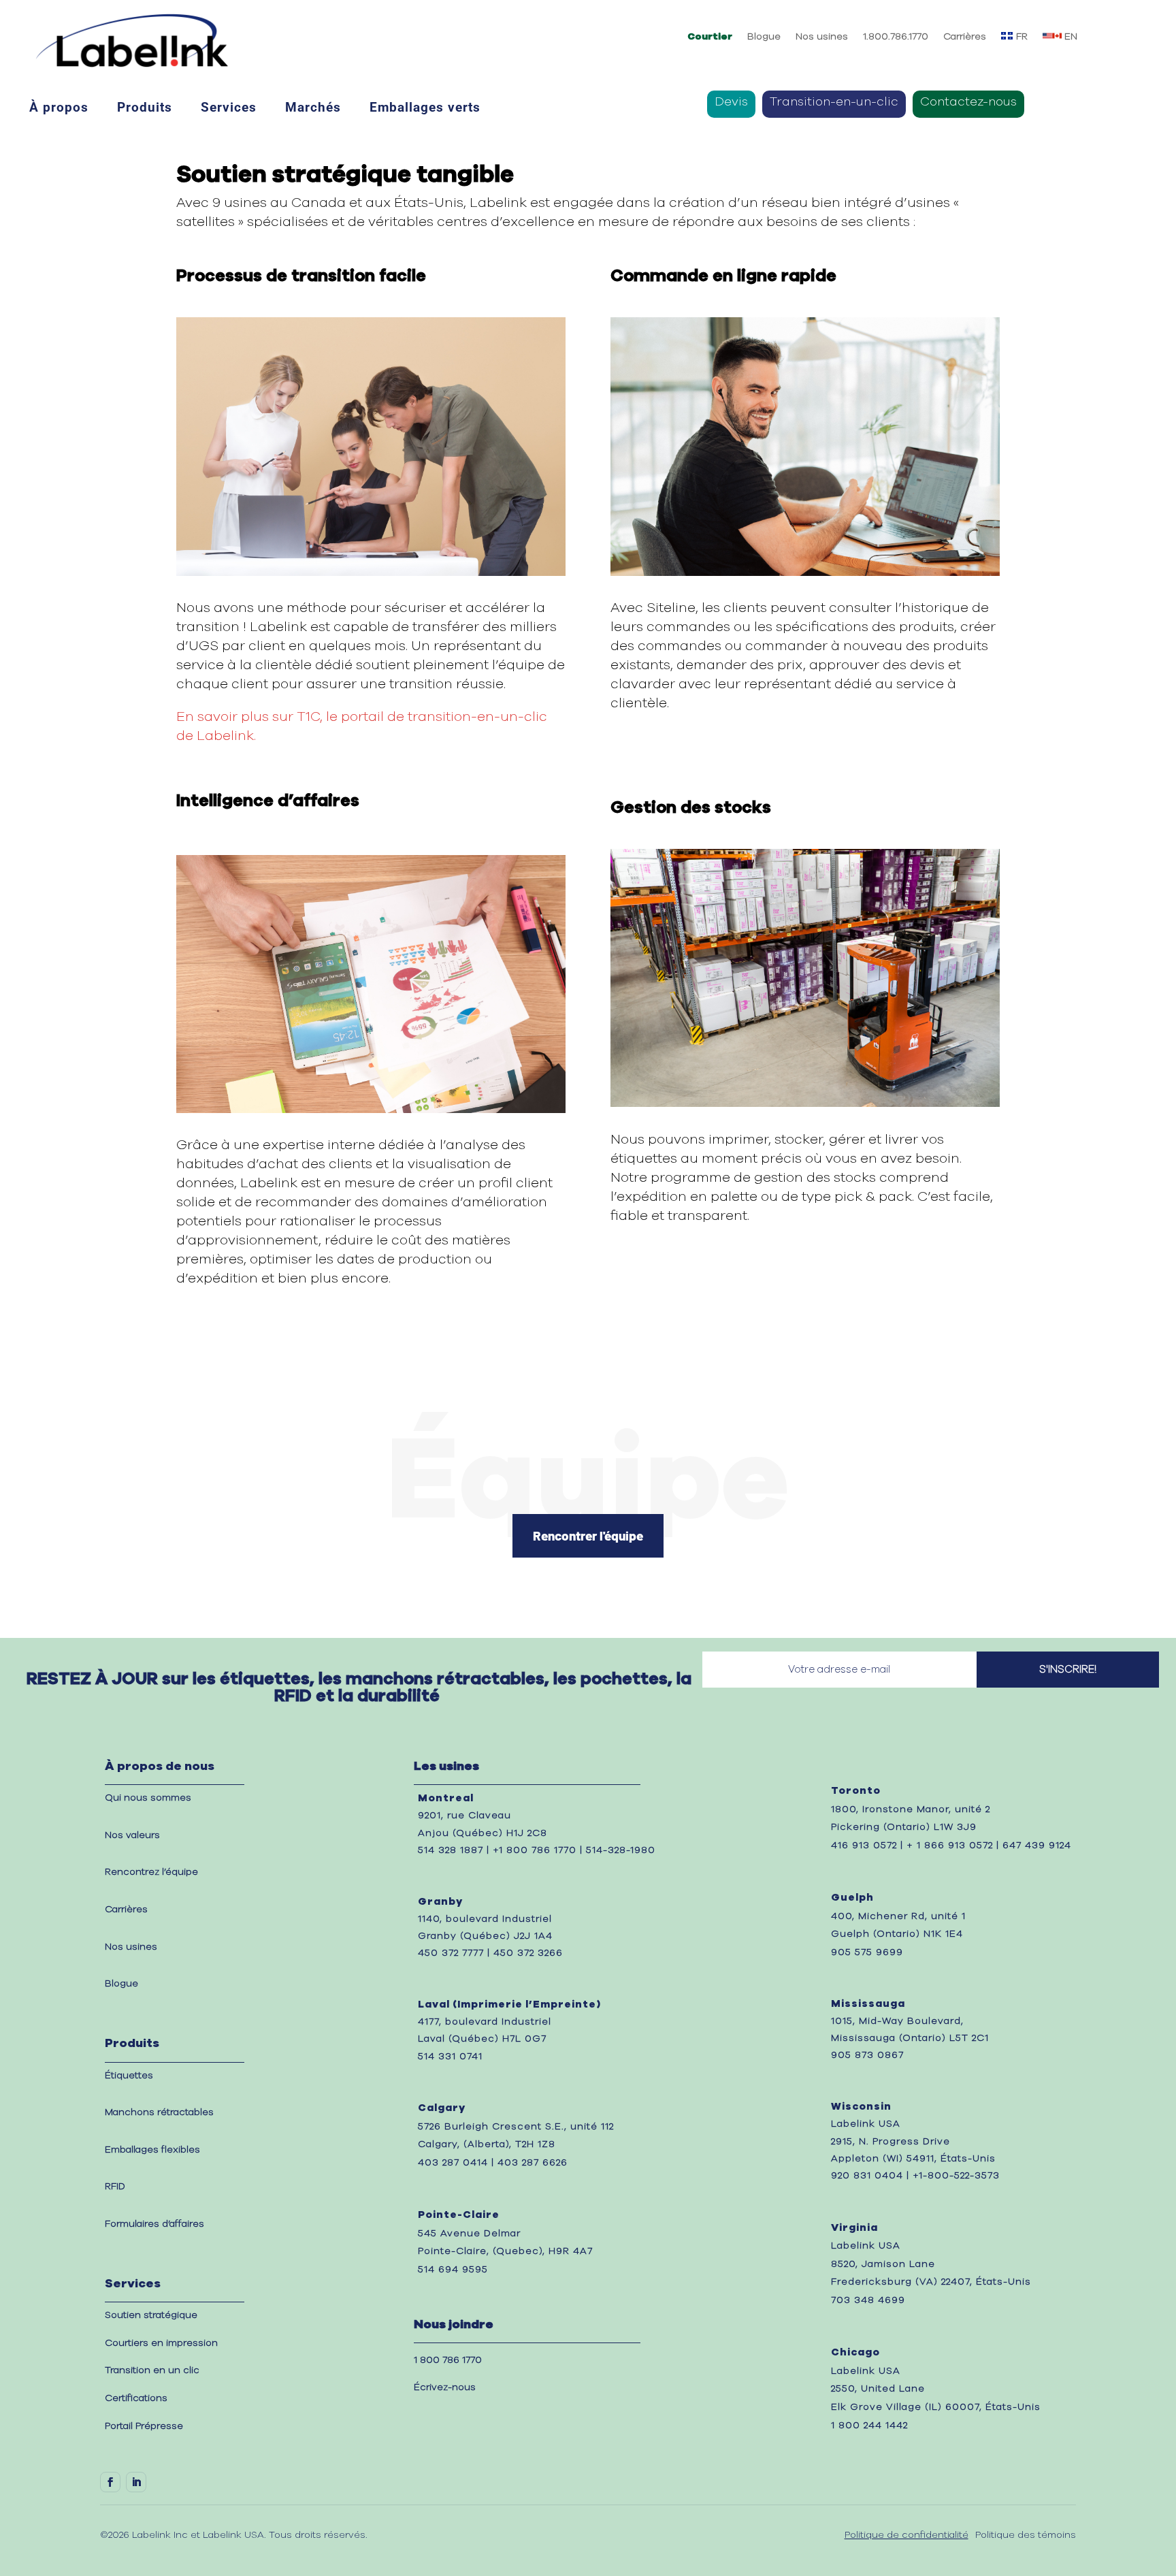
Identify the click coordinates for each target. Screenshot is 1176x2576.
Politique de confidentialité (906, 2535)
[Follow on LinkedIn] (136, 2482)
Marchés (313, 108)
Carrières (965, 37)
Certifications (136, 2398)
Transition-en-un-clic (834, 103)
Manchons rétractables (159, 2112)
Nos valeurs (132, 1835)
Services (229, 108)
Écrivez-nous (445, 2387)
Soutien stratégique (151, 2315)
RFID (115, 2187)
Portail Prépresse (144, 2426)
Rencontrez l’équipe (151, 1872)
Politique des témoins (1026, 2535)
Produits (145, 108)
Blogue (764, 37)
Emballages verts (425, 108)
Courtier (710, 37)
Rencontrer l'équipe (588, 1535)
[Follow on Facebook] (110, 2482)
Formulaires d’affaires (154, 2224)
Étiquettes (129, 2076)
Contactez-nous (968, 103)
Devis (731, 103)
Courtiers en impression (161, 2343)
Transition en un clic (152, 2370)
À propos (59, 108)
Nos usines (822, 37)
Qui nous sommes (148, 1798)
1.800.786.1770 (896, 37)
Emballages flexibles (152, 2150)
